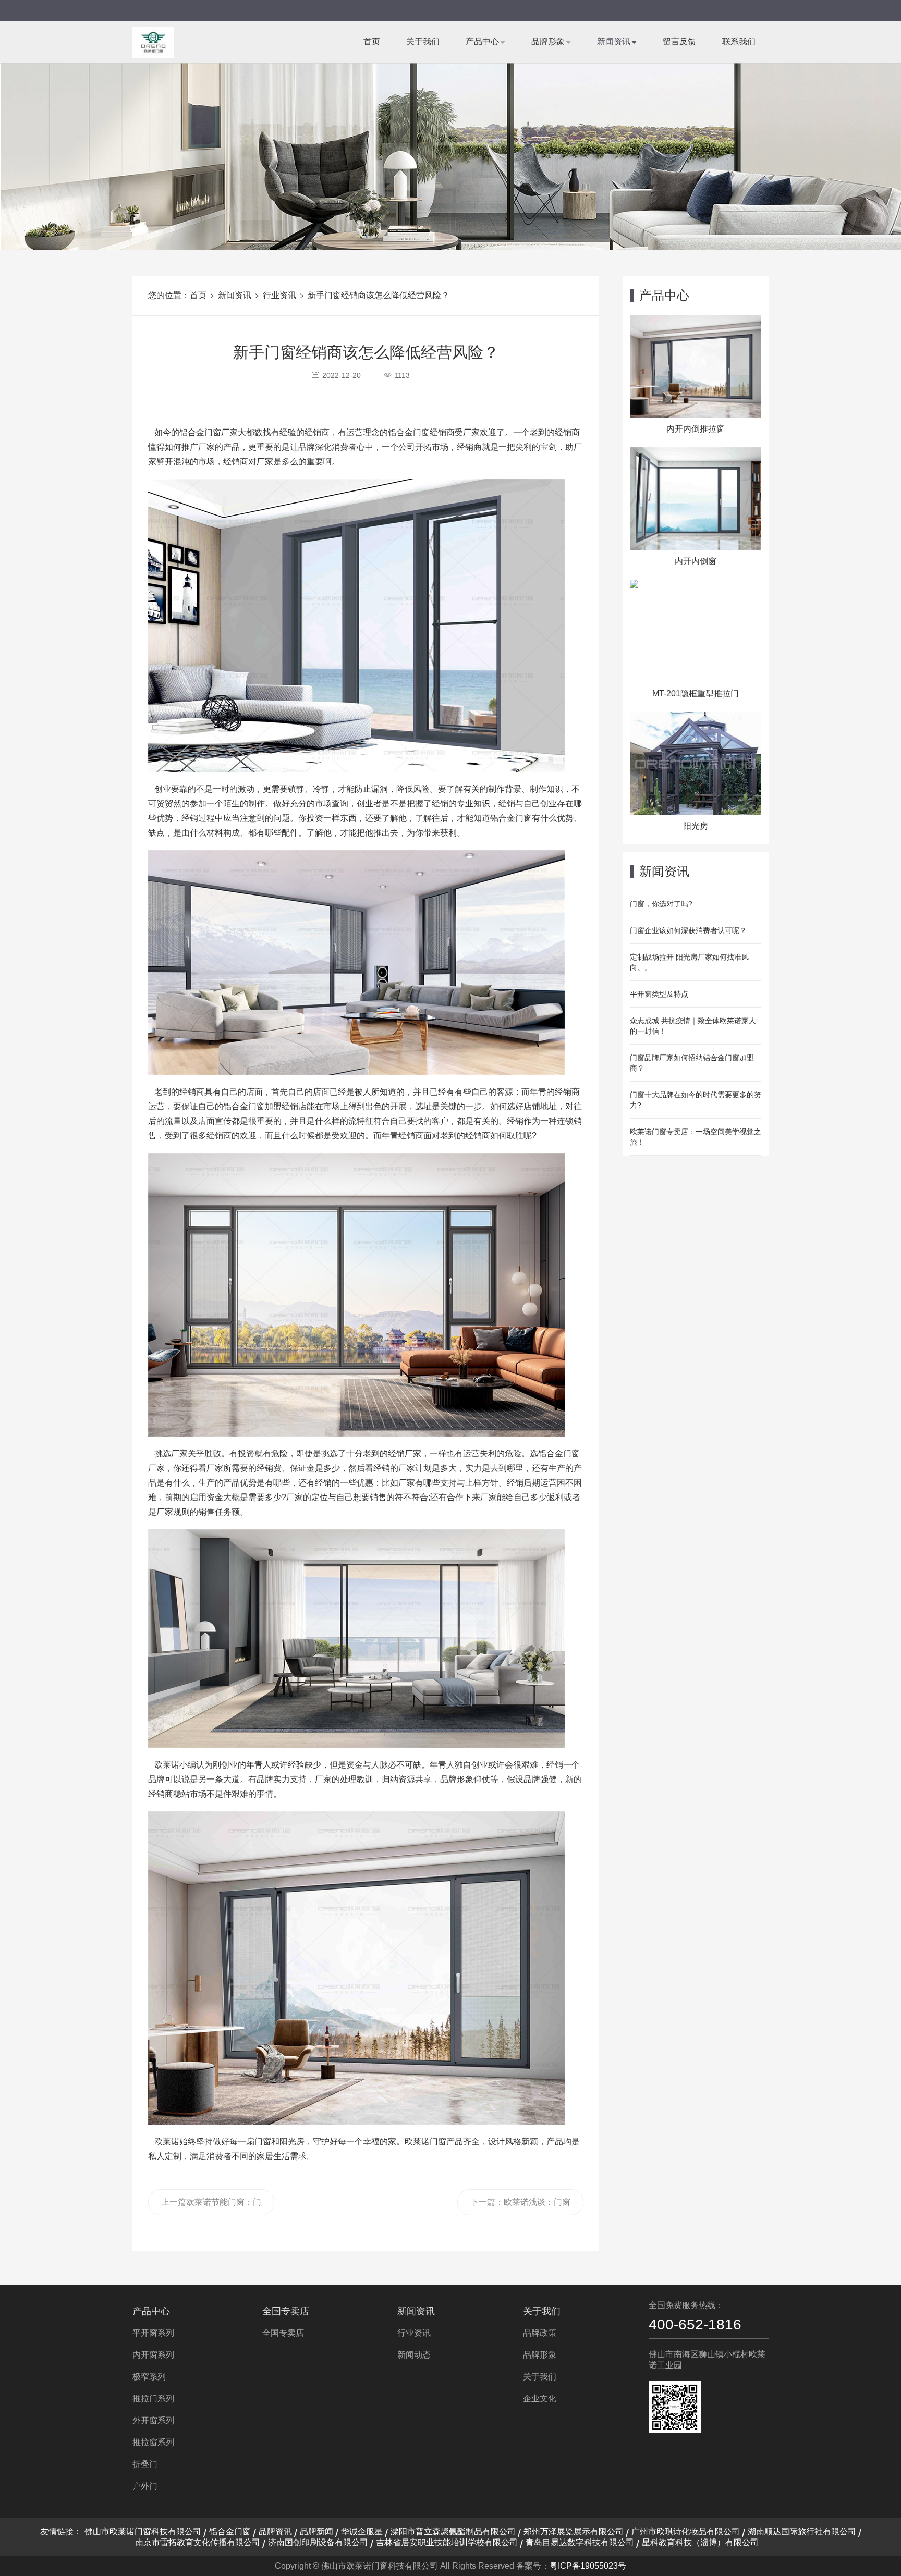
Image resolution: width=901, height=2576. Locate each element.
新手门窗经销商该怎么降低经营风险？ (379, 295)
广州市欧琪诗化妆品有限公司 (686, 2531)
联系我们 (739, 41)
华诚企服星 (362, 2531)
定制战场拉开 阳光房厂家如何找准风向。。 (689, 962)
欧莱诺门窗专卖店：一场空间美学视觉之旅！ (696, 1137)
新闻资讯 (614, 41)
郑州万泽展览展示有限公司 (574, 2531)
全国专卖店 (286, 2311)
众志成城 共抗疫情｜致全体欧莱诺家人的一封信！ (693, 1026)
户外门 (145, 2486)
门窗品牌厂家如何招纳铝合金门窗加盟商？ (692, 1063)
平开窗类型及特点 (659, 994)
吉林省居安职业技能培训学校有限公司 (447, 2542)
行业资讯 (279, 295)
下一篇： (520, 2206)
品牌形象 (548, 41)
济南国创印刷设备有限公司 (318, 2542)
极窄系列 (149, 2377)
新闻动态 (414, 2355)
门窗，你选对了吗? (661, 904)
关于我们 (423, 41)
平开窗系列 (153, 2333)
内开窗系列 (153, 2355)
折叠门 (145, 2464)
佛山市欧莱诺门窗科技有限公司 (143, 2531)
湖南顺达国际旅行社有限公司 (802, 2531)
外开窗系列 (153, 2420)
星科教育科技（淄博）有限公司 (700, 2542)
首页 (372, 41)
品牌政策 (540, 2333)
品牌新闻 (316, 2531)
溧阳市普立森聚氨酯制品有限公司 (453, 2531)
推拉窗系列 (153, 2442)
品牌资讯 (275, 2531)
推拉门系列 (153, 2399)
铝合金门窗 (230, 2531)
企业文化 (540, 2399)
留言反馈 (679, 41)
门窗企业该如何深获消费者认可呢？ (688, 930)
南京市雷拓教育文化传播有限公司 (198, 2542)
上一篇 (211, 2206)
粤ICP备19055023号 (588, 2566)
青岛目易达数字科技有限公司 (580, 2542)
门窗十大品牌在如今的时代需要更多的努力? (696, 1100)
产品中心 (482, 41)
